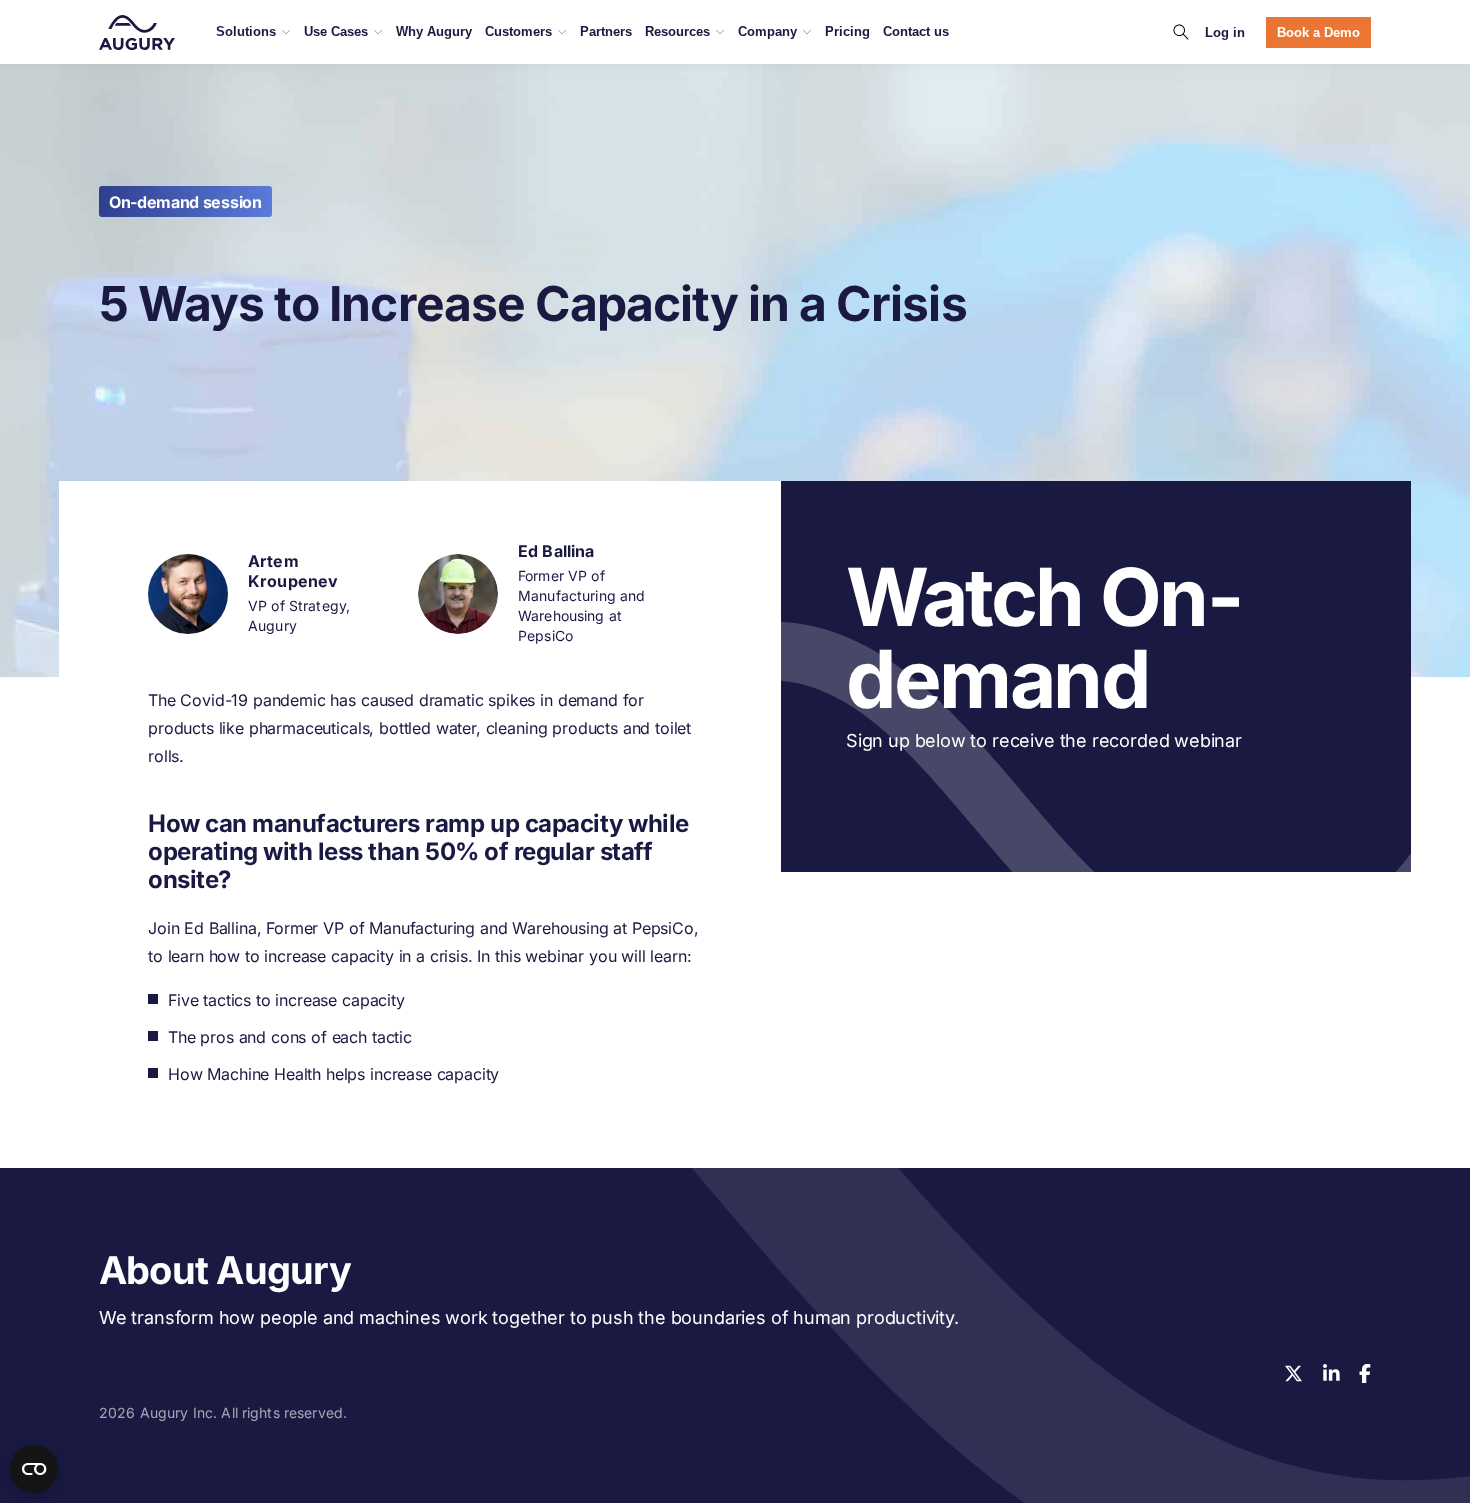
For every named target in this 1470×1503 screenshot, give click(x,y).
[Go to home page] (137, 32)
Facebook (1365, 1373)
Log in (1225, 32)
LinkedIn (1331, 1373)
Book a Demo (1318, 32)
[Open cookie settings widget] (34, 1469)
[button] (1181, 32)
